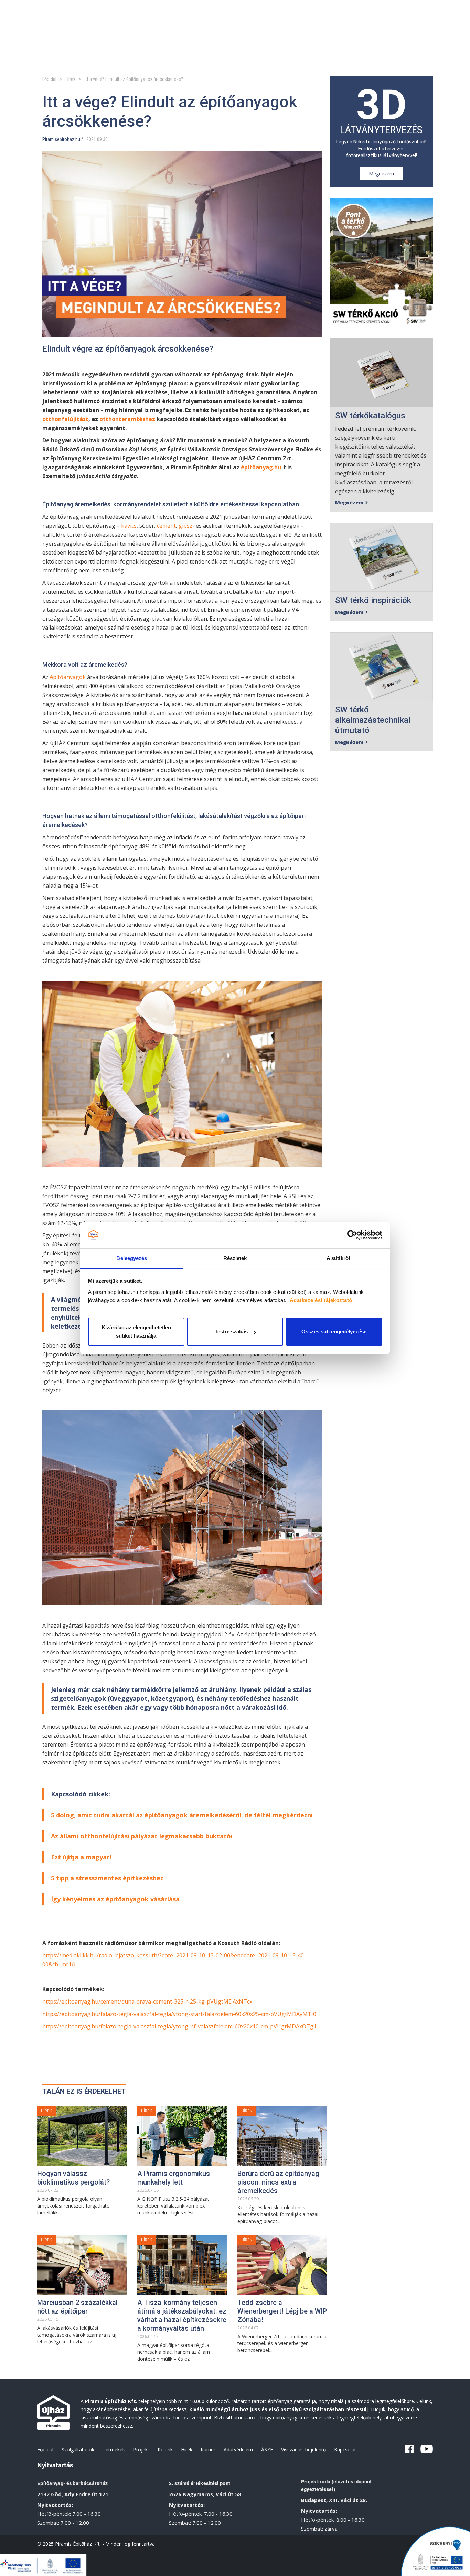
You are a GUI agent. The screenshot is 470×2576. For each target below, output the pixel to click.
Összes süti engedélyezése (334, 1332)
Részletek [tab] (235, 1258)
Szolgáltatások (78, 2450)
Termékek (114, 2450)
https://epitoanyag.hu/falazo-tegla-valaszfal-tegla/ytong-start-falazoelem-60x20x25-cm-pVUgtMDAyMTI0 (179, 2014)
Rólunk (165, 2450)
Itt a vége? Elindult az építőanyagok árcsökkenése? (134, 79)
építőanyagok (68, 677)
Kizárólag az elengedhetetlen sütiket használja (136, 1332)
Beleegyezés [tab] (132, 1258)
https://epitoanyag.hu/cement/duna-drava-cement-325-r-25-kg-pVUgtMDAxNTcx (147, 2001)
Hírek (71, 79)
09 (99, 139)
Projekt (141, 2450)
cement (166, 526)
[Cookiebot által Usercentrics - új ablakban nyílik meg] (352, 1235)
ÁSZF (267, 2450)
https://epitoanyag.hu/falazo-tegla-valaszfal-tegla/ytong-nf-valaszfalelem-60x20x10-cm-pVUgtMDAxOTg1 (179, 2026)
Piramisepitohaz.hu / (63, 139)
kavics (129, 526)
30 (105, 139)
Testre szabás (231, 1332)
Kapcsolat (345, 2450)
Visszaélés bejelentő (303, 2450)
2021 (91, 139)
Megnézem (381, 174)
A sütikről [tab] (338, 1258)
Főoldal (49, 79)
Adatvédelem (238, 2450)
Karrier (208, 2450)
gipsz (185, 526)
